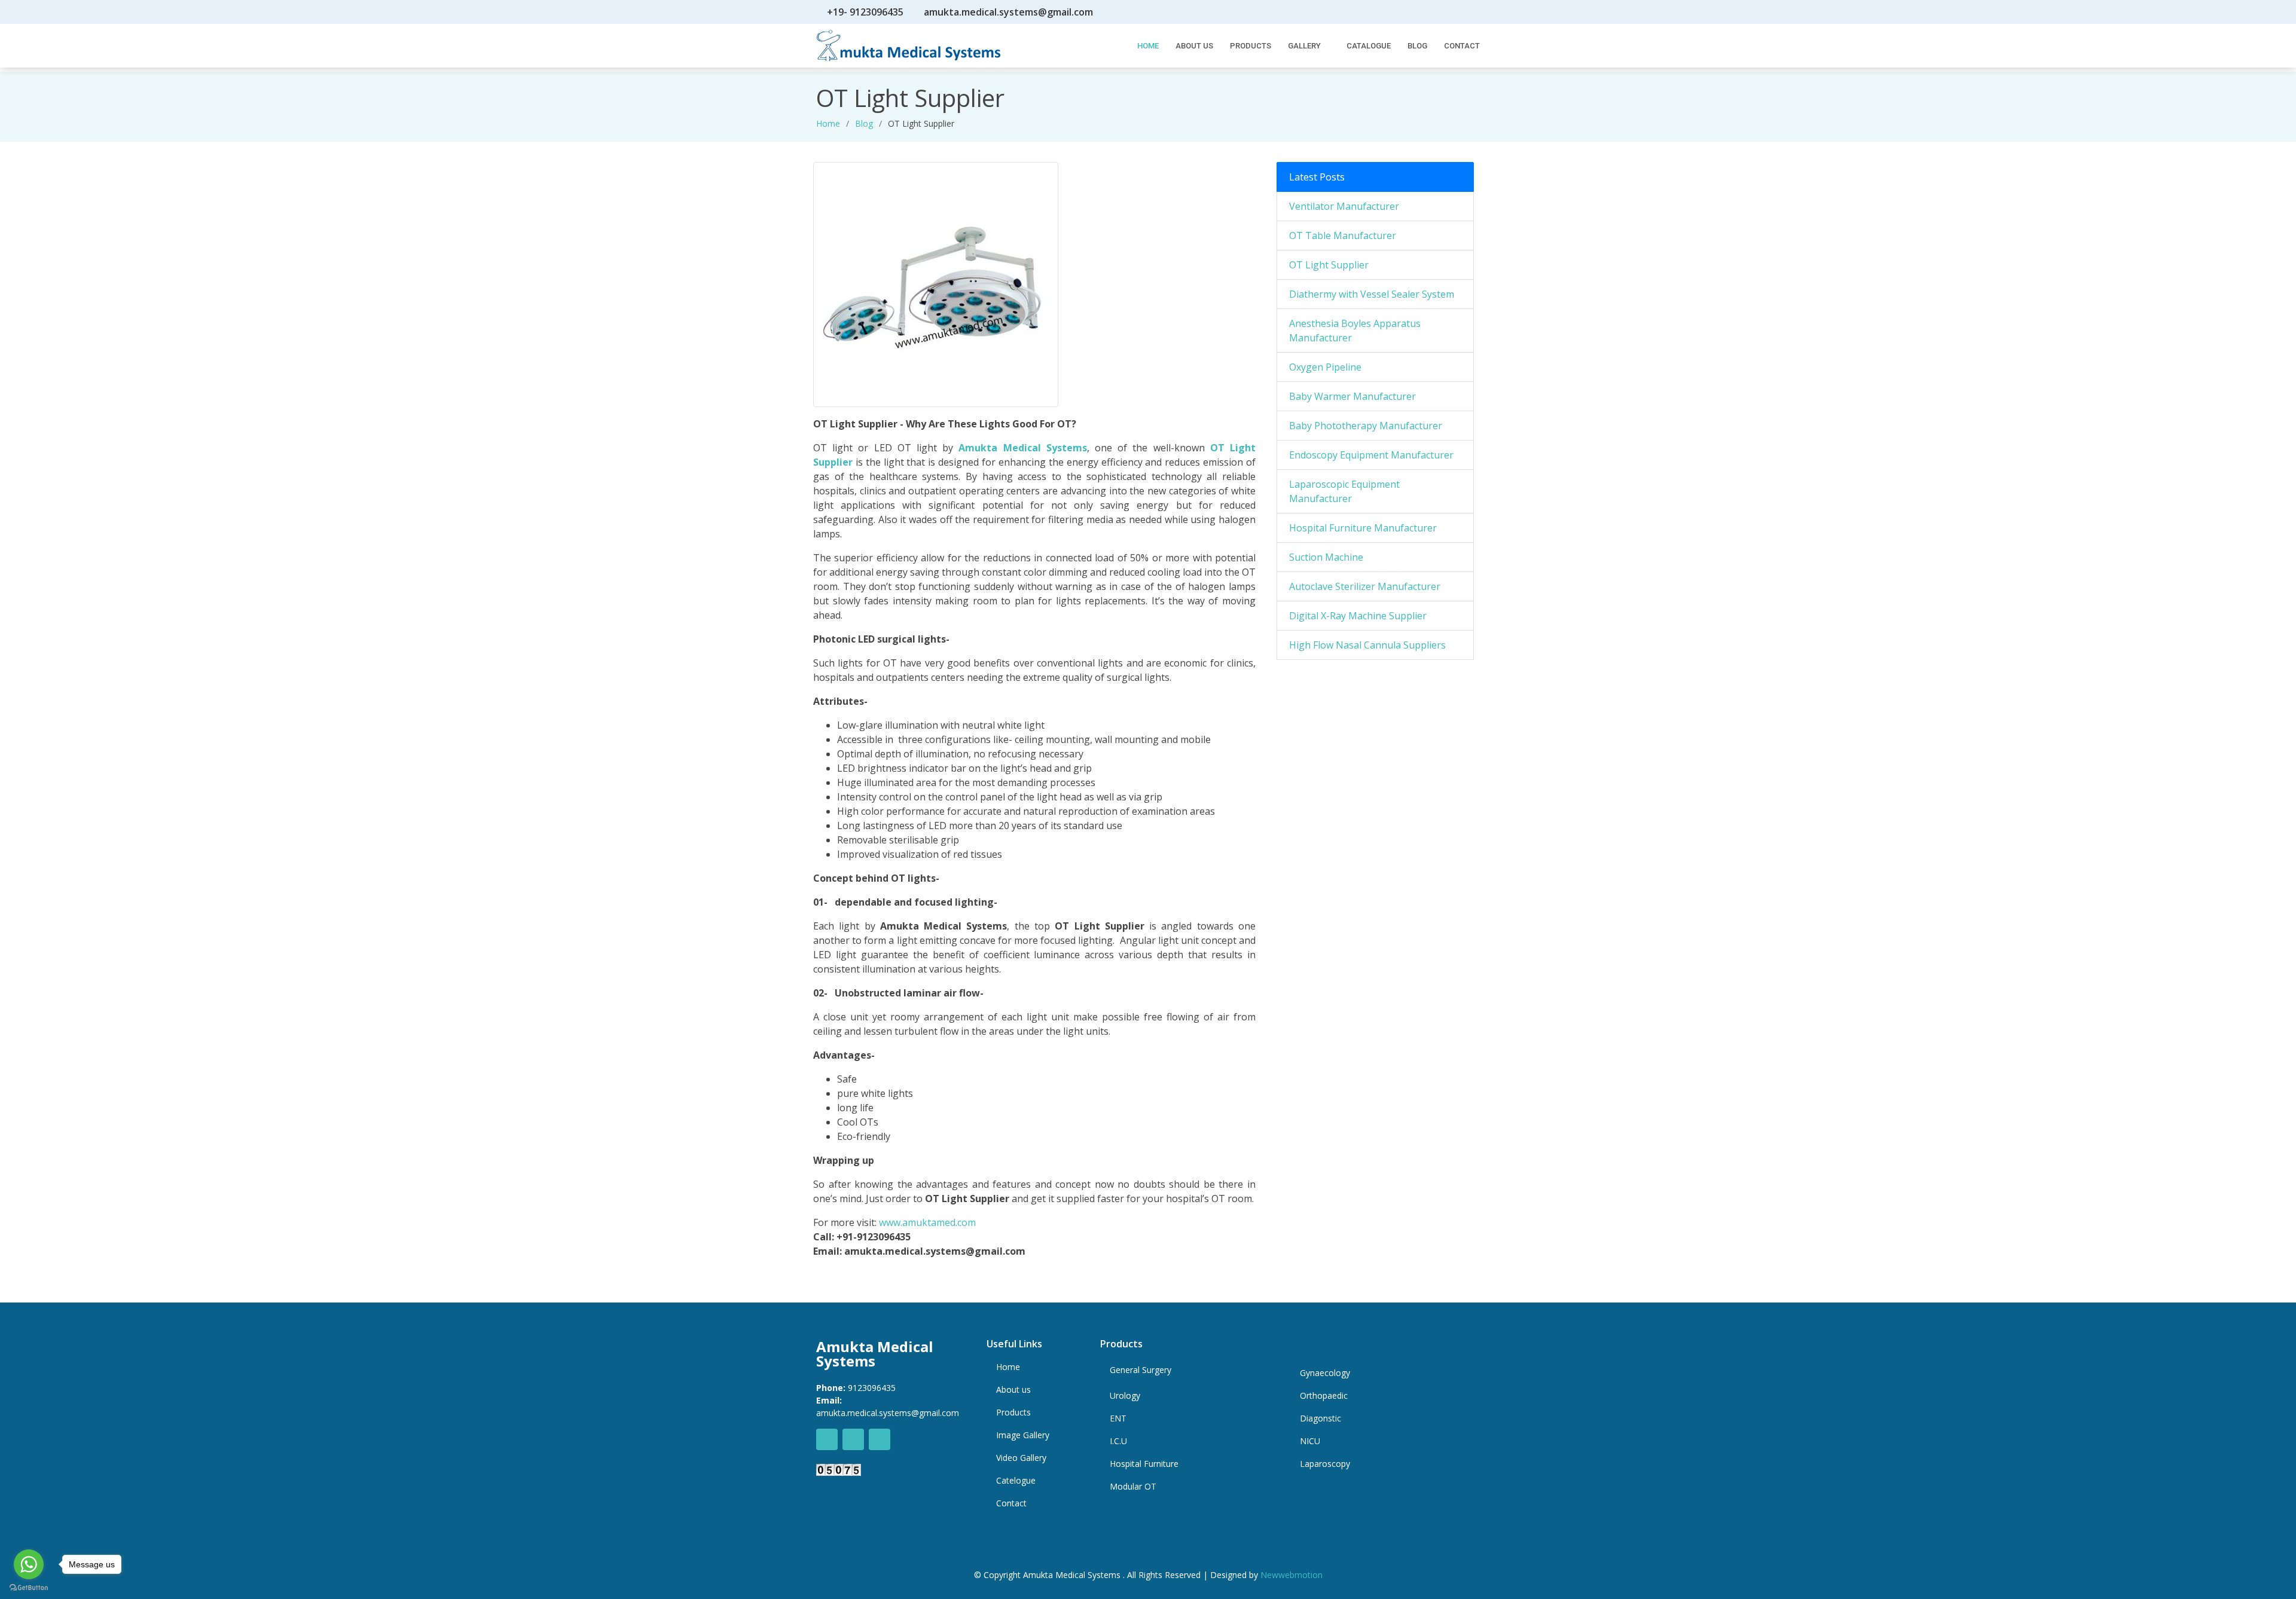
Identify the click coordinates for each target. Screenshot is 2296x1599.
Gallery (1304, 46)
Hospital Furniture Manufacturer (1363, 528)
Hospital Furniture (1144, 1464)
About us (1013, 1390)
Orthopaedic (1324, 1396)
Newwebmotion (1291, 1575)
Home (828, 123)
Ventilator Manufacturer (1344, 206)
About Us (1194, 46)
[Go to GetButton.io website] (29, 1587)
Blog (1417, 46)
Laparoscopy (1325, 1464)
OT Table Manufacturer (1343, 236)
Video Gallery (1021, 1458)
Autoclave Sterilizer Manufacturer (1365, 586)
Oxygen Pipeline (1325, 367)
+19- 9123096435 (865, 12)
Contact (1462, 46)
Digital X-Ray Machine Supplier (1358, 616)
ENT (1118, 1418)
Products (1251, 46)
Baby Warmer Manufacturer (1352, 396)
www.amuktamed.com (927, 1222)
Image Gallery (1023, 1435)
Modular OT (1133, 1487)
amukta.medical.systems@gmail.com (1008, 12)
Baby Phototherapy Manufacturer (1366, 426)
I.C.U (1118, 1441)
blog (864, 123)
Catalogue (1369, 46)
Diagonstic (1320, 1418)
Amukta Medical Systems (1022, 448)
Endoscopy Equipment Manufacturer (1371, 455)
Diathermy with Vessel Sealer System (1372, 294)
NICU (1310, 1441)
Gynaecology (1325, 1373)
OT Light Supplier (1329, 265)
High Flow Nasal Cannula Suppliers (1367, 645)
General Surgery (1141, 1370)
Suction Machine (1326, 557)
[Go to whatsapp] (29, 1564)
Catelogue (1016, 1481)
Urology (1125, 1396)
